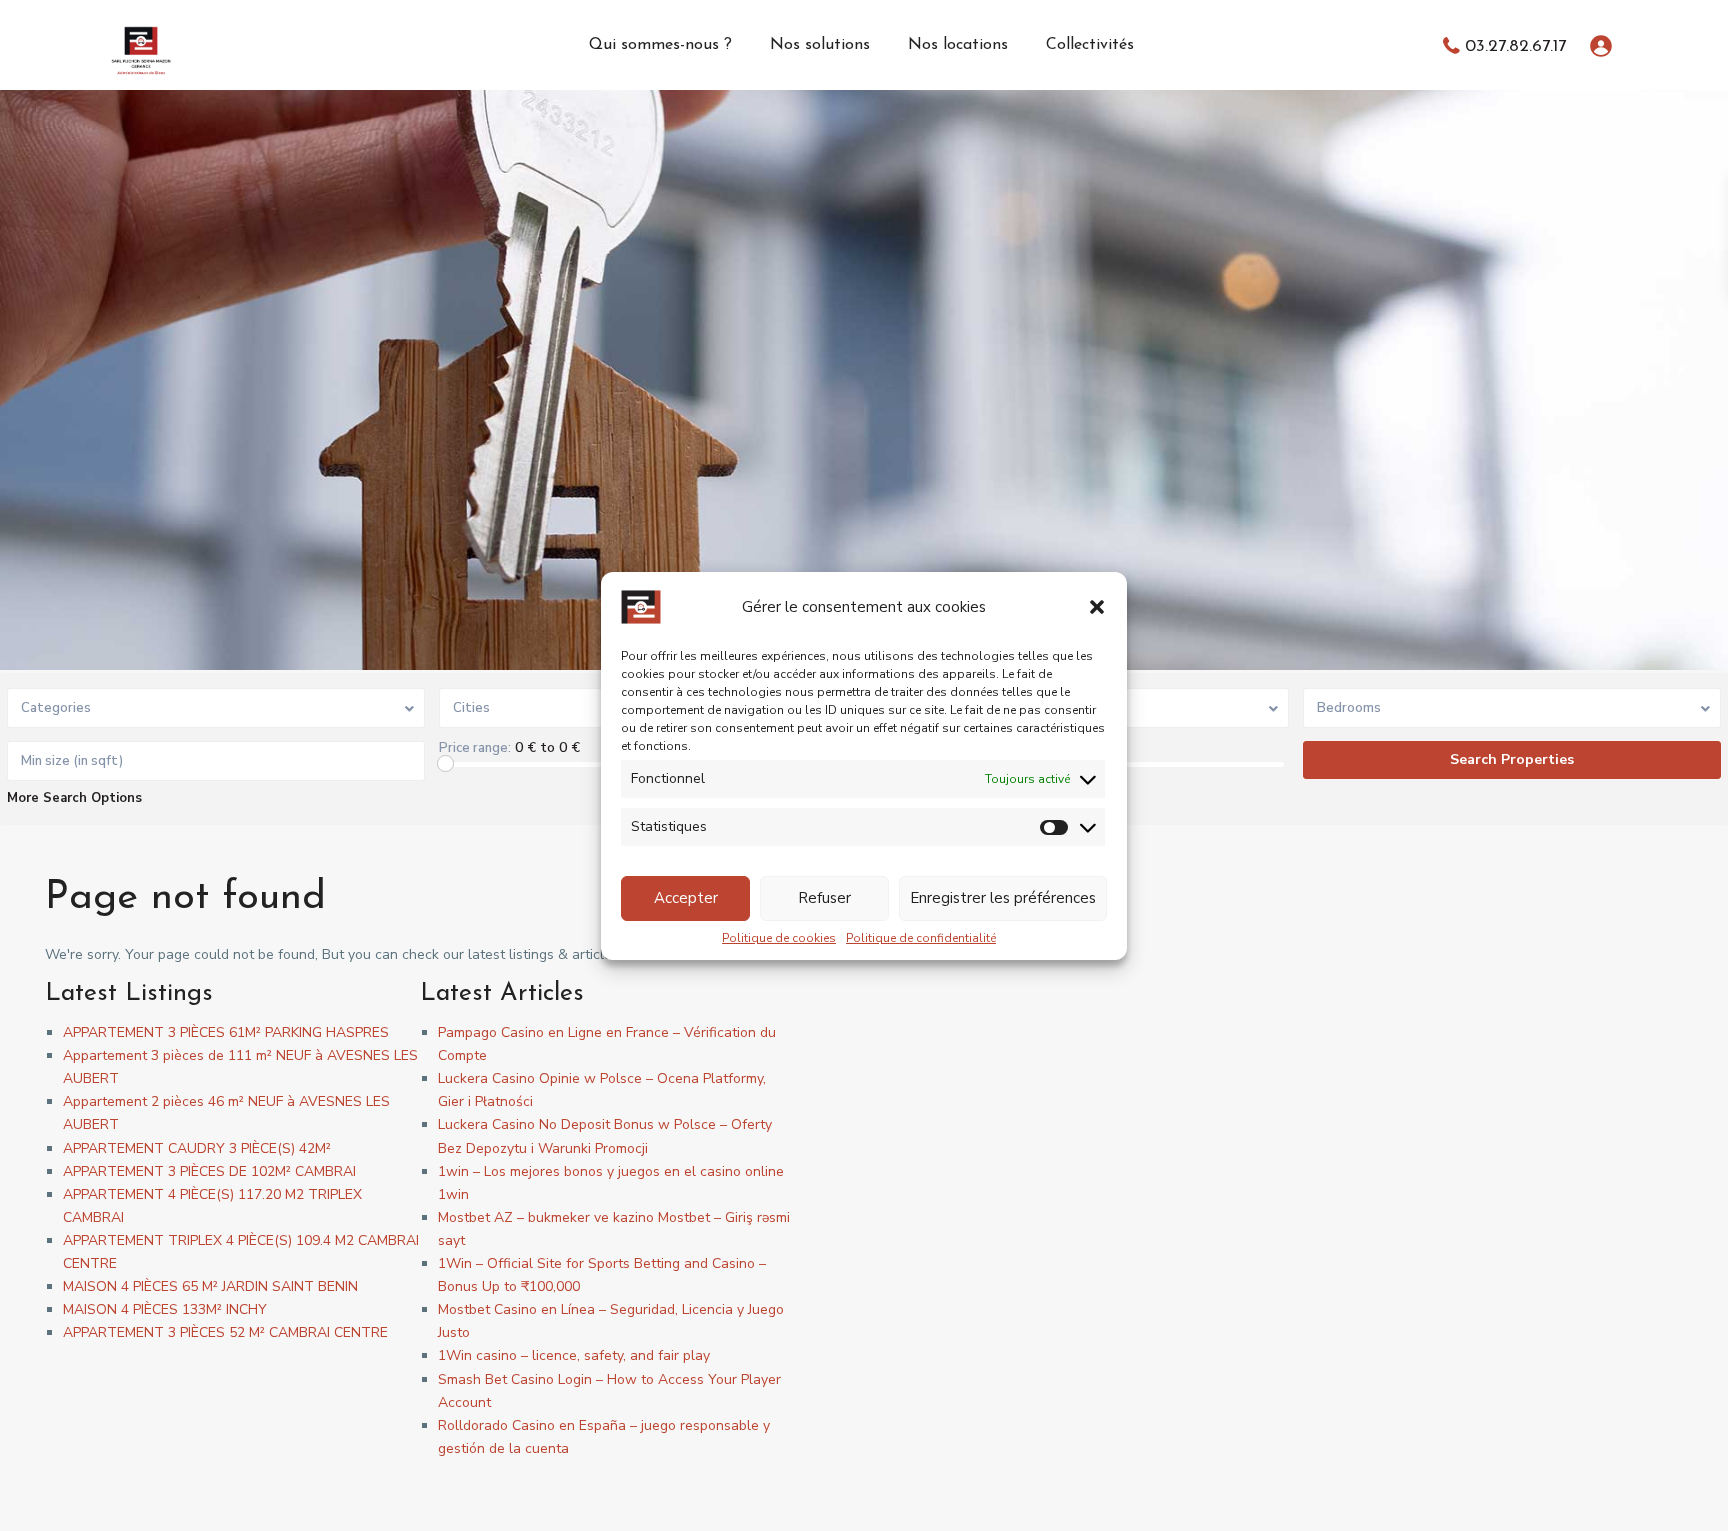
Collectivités (1090, 45)
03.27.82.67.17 (1515, 46)
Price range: (475, 748)
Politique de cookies (779, 938)
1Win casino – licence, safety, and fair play (574, 1355)
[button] (1097, 607)
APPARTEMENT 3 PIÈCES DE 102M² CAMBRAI (209, 1171)
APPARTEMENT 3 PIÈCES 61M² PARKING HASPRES (226, 1032)
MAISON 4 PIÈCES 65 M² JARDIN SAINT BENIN (210, 1286)
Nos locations (958, 45)
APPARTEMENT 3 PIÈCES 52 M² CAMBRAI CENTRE (225, 1332)
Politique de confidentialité (921, 938)
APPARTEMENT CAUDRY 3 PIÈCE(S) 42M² (197, 1148)
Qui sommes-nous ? (660, 45)
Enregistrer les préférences (1003, 898)
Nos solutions (820, 45)
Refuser (824, 898)
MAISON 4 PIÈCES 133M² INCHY (165, 1309)
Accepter (686, 898)
